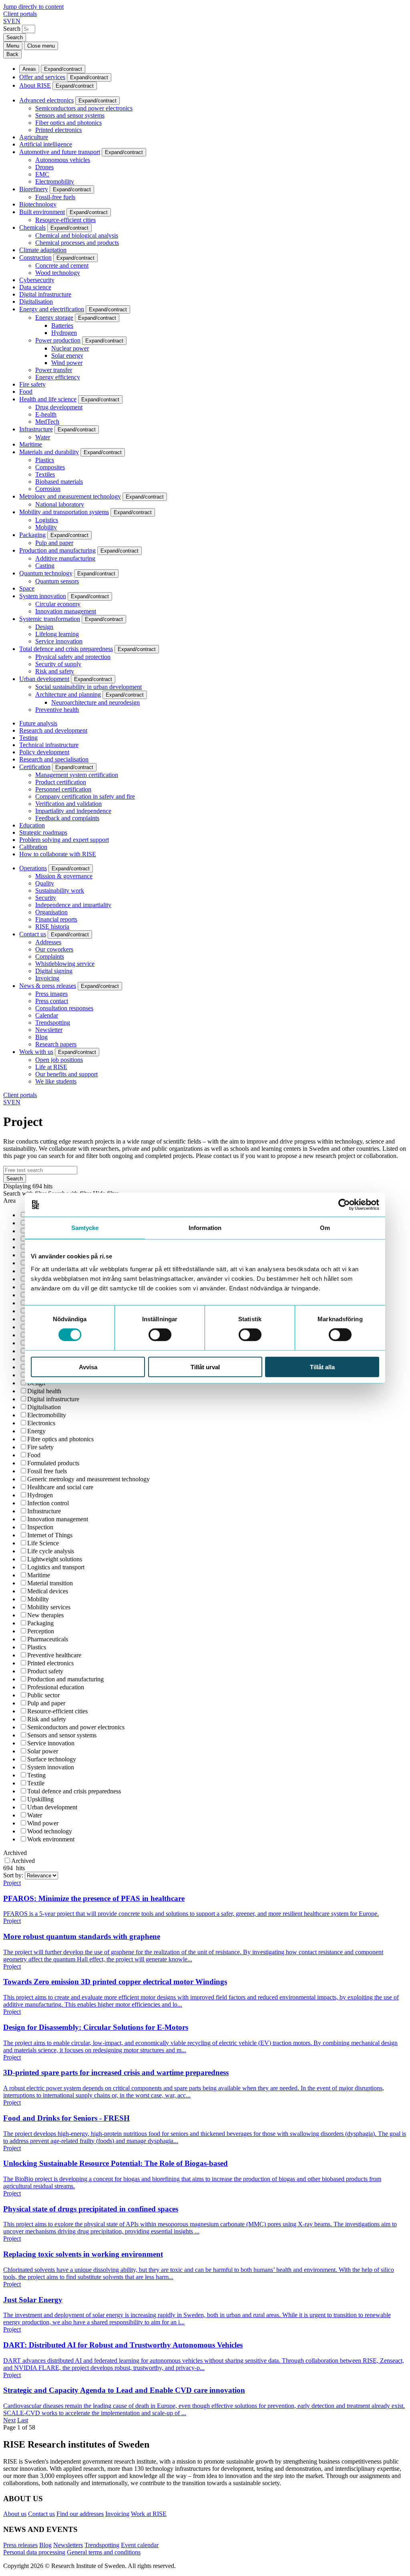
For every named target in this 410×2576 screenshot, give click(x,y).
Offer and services (42, 77)
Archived (15, 1853)
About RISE (35, 85)
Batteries (62, 326)
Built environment (42, 212)
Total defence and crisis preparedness (66, 649)
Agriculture (34, 137)
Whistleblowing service (65, 964)
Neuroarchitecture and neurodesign (95, 702)
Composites (50, 467)
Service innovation (59, 641)
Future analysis (38, 723)
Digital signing (54, 971)
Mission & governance (64, 876)
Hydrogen (64, 333)
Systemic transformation (50, 619)
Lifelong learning (57, 634)
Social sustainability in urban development (88, 687)
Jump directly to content (33, 7)
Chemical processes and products (77, 243)
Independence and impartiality (73, 905)
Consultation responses (64, 1008)
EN (16, 21)
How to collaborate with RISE (58, 854)
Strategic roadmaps (43, 832)
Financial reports (56, 919)
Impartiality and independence (73, 811)
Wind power (67, 363)
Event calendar (140, 2545)
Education (32, 825)
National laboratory (60, 504)
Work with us (36, 1052)
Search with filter (25, 1193)
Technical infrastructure (49, 745)
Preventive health (57, 710)
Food (26, 392)
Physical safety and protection (73, 657)
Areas (29, 69)
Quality (45, 883)
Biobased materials (59, 482)
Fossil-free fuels (55, 197)
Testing (28, 738)
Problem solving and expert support (64, 840)
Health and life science (48, 399)
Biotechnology (38, 204)
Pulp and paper (54, 543)
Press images (51, 994)
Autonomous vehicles (63, 160)
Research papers (56, 1044)
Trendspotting (53, 1023)
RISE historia (52, 926)
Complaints (50, 956)
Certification (35, 767)
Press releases (20, 2545)
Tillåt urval (205, 1367)
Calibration (33, 847)
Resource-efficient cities (65, 220)
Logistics (47, 520)
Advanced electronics (46, 100)
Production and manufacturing (57, 550)
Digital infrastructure (45, 294)
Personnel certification (63, 789)
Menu (13, 46)
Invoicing (47, 978)
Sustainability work (60, 890)
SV (7, 21)
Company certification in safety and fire (85, 796)
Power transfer (54, 370)
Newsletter (49, 1030)
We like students (56, 1081)
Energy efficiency (58, 377)
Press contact (52, 1001)
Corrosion (48, 489)
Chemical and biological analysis (77, 235)
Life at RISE (51, 1067)
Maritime (31, 444)
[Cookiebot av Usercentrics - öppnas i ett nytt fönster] (344, 1205)
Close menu (41, 46)
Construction (35, 257)
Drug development (59, 407)
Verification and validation (68, 804)
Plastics (45, 460)
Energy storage (54, 317)
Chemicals (32, 227)
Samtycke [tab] (85, 1228)
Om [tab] (325, 1228)
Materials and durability (49, 452)
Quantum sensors (57, 581)
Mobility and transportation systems (64, 512)
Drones (44, 167)
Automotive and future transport (60, 152)
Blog (41, 1037)
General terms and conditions (104, 2552)
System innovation (43, 596)
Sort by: (14, 1875)
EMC (42, 174)
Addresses (48, 942)
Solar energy (67, 356)
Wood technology (58, 273)
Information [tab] (205, 1228)
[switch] (160, 1335)
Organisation (51, 912)
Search (12, 29)
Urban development (44, 679)
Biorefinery (34, 189)
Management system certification (77, 775)
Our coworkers (54, 949)
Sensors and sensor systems (70, 115)
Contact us (33, 934)
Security (46, 898)
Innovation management (66, 611)
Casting (45, 566)
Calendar (47, 1015)
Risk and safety (55, 671)
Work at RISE (149, 2514)
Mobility (46, 527)
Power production (58, 340)
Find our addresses (80, 2514)
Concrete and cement (62, 265)
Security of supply (58, 664)
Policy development (44, 752)
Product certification (61, 782)
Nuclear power (70, 348)
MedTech (47, 422)
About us (15, 2514)
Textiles (45, 474)
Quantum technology (46, 573)
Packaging (32, 535)
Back (12, 54)
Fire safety (32, 384)
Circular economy (58, 604)
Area (9, 1201)
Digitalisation (36, 301)
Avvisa (88, 1367)
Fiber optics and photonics (68, 123)
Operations (33, 868)
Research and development (53, 730)
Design (44, 627)
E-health (46, 414)
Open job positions (59, 1060)
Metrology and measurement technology (70, 496)
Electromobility (55, 181)
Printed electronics (58, 130)
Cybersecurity (37, 280)
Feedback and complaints (67, 818)
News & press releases (48, 986)
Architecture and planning (68, 694)
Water (43, 437)
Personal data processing (34, 2552)
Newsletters (68, 2545)
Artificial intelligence (46, 144)
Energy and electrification (52, 309)
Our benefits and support (66, 1074)
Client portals (20, 14)
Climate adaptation (43, 250)
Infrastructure (36, 429)
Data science (35, 287)
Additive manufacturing (65, 558)
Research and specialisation (54, 759)
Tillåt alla (322, 1367)
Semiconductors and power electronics (84, 108)
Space (27, 588)
